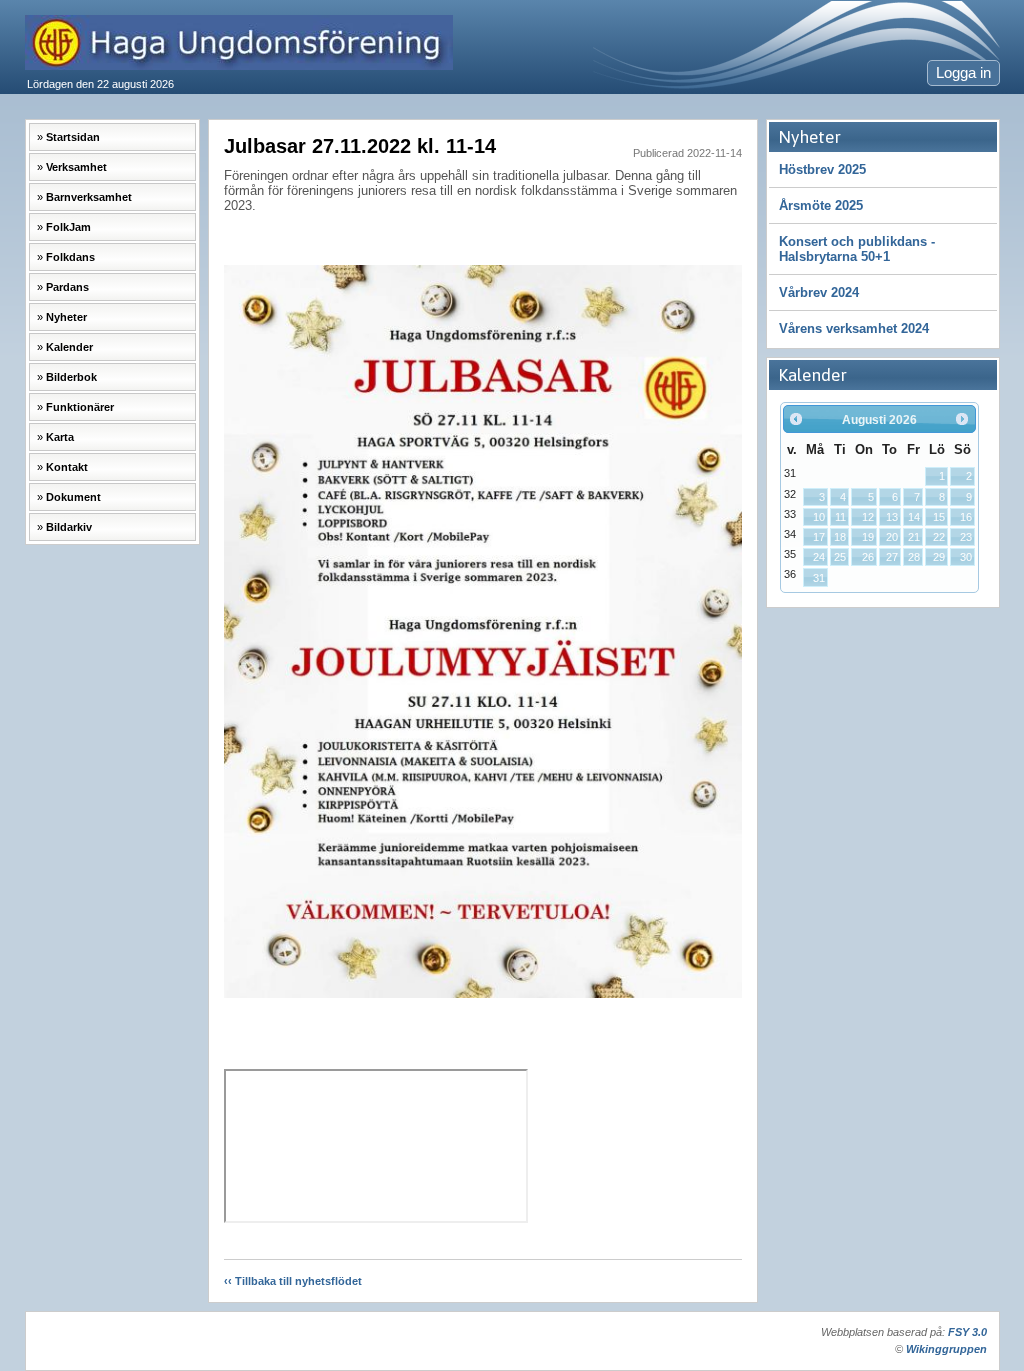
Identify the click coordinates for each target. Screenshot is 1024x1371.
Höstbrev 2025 (822, 169)
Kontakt (67, 467)
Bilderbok (71, 377)
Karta (60, 437)
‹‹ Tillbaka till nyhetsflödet (293, 1281)
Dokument (73, 497)
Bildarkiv (69, 527)
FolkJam (68, 227)
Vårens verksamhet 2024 (854, 328)
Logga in (963, 73)
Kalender (69, 347)
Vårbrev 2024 (819, 292)
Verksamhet (76, 167)
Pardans (67, 287)
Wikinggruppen (946, 1349)
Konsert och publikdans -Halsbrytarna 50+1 (857, 249)
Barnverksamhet (89, 197)
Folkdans (70, 257)
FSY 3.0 (967, 1332)
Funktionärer (80, 407)
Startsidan (73, 137)
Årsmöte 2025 (821, 205)
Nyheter (66, 317)
